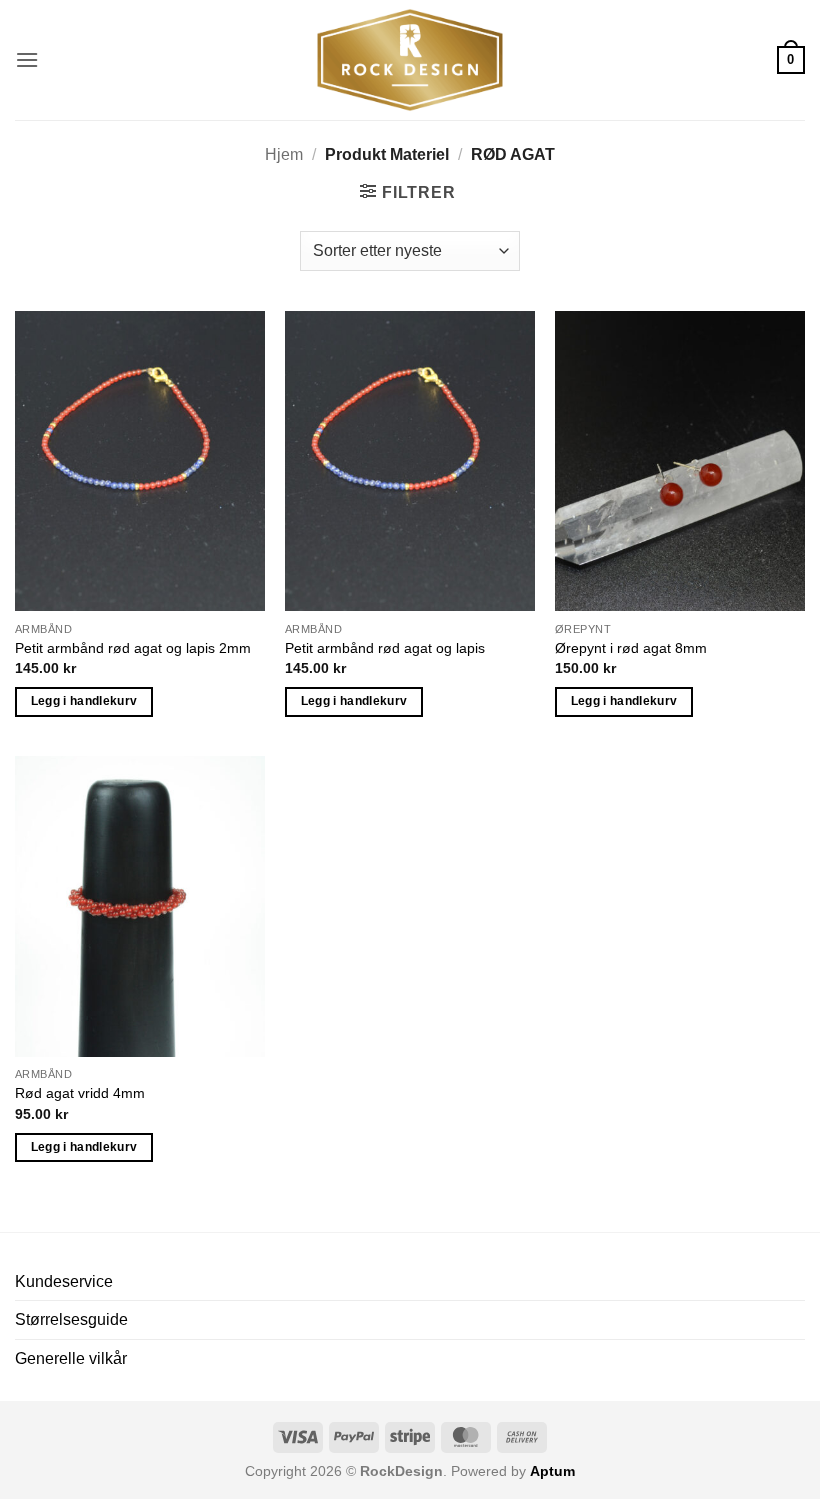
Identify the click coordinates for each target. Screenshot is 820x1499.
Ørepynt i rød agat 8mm (631, 648)
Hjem (284, 154)
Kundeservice (64, 1281)
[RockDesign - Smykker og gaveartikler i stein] (410, 60)
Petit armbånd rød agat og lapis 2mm (133, 648)
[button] (27, 59)
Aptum (552, 1471)
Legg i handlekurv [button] (84, 701)
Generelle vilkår (71, 1358)
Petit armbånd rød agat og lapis (385, 648)
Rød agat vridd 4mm (80, 1093)
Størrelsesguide (71, 1319)
